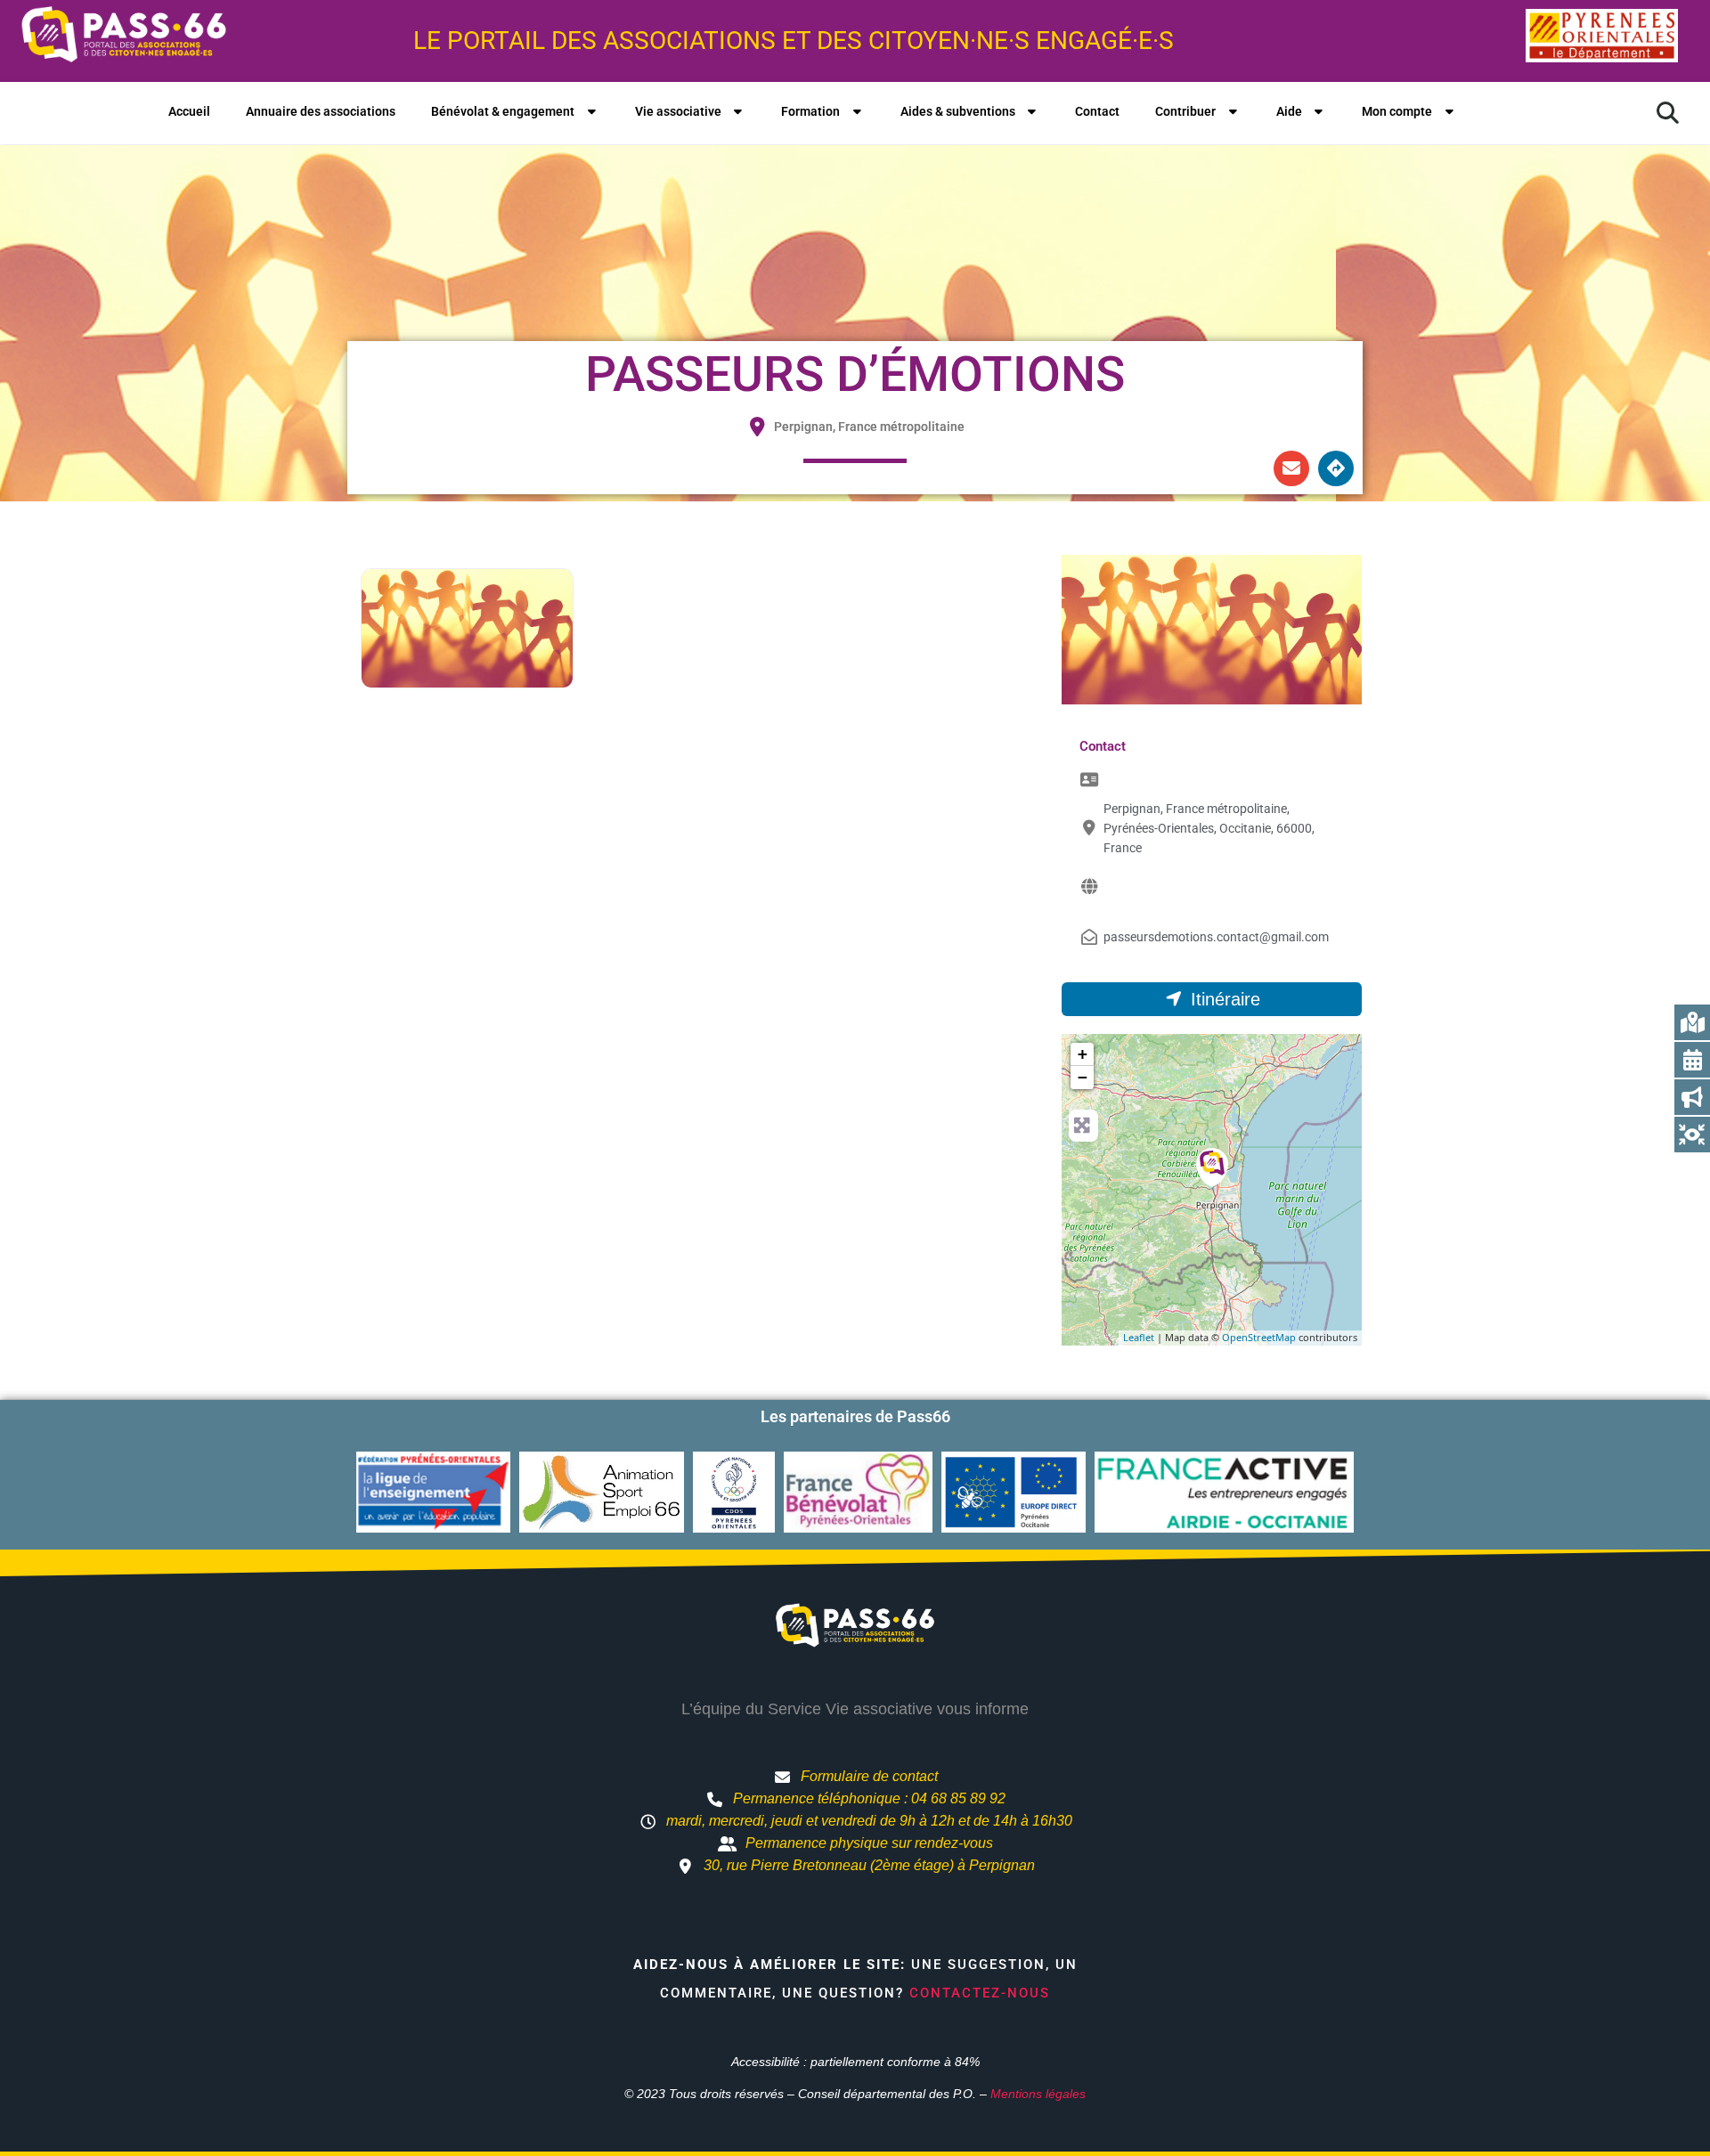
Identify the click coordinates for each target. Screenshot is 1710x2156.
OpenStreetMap (1259, 1337)
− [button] (1083, 1077)
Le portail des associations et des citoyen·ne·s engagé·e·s (794, 41)
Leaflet (1139, 1337)
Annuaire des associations (321, 111)
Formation (810, 111)
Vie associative (678, 111)
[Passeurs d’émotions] (1212, 1167)
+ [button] (1083, 1054)
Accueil (189, 111)
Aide (1289, 111)
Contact (1097, 111)
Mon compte (1397, 111)
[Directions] (1336, 468)
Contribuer (1185, 111)
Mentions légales (1038, 2094)
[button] (1667, 113)
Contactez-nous (980, 1993)
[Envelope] (1291, 468)
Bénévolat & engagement (503, 111)
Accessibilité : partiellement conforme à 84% (855, 2062)
